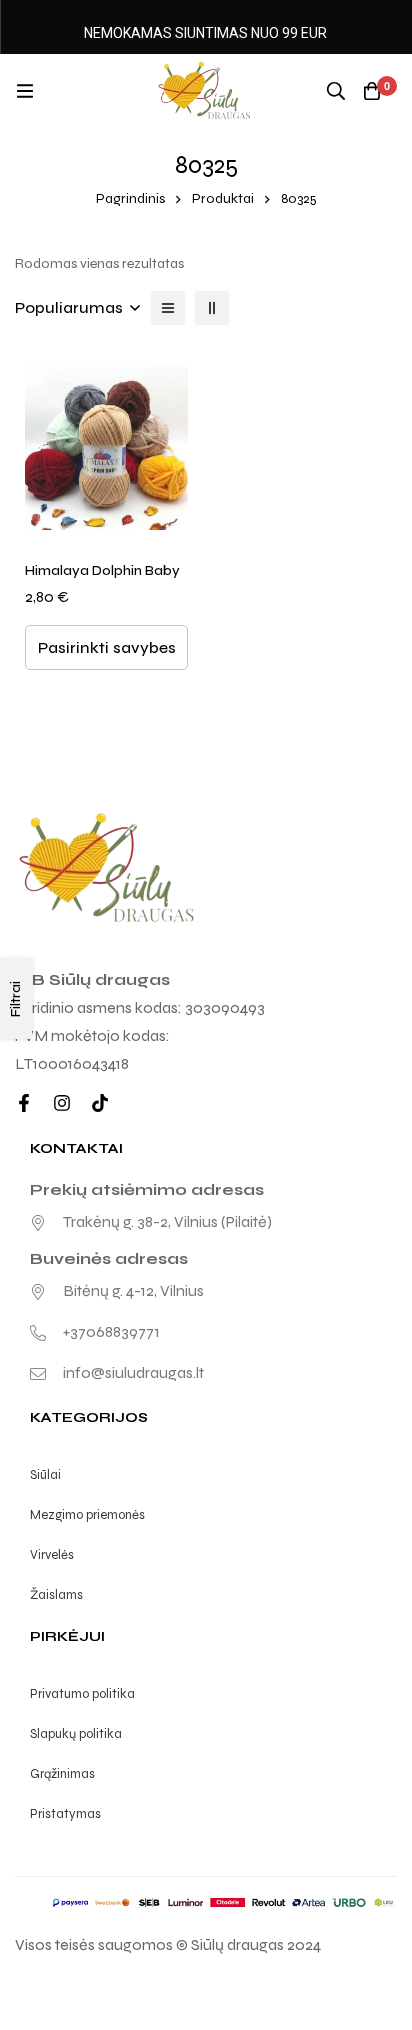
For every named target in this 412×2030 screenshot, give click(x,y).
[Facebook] (24, 1103)
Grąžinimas (62, 1774)
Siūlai (45, 1475)
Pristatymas (65, 1814)
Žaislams (56, 1595)
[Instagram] (62, 1103)
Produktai (223, 198)
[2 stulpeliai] (212, 308)
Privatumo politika (82, 1694)
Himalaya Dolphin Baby (102, 570)
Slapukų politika (76, 1734)
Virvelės (52, 1555)
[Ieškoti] (336, 91)
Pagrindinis (130, 198)
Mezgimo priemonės (87, 1515)
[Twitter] (100, 1103)
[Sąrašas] (168, 308)
